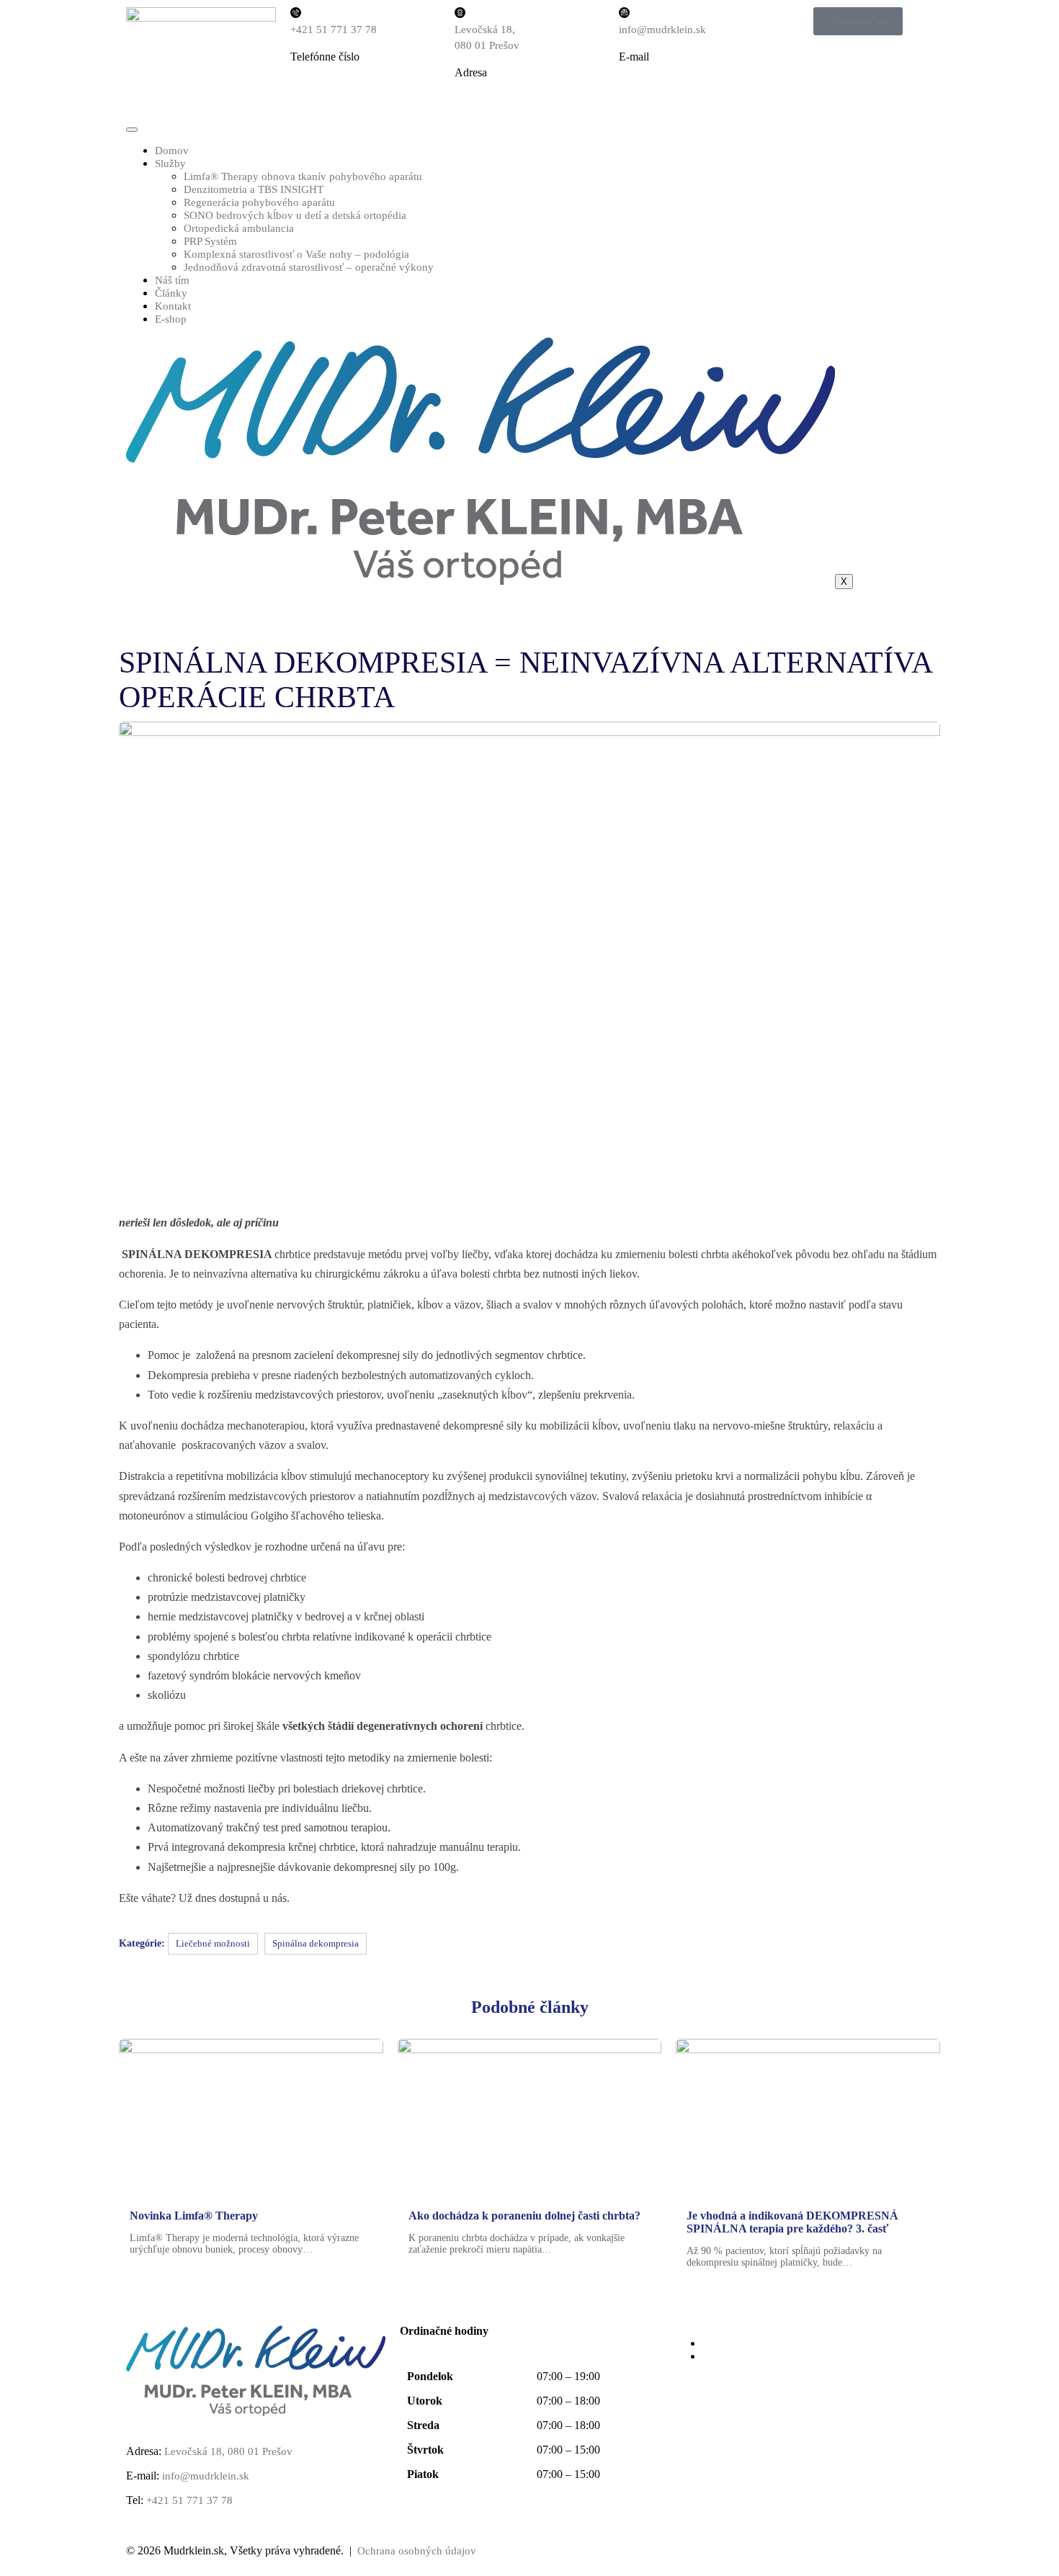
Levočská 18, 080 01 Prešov (227, 2451)
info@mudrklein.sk (662, 30)
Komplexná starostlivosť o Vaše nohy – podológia (296, 254)
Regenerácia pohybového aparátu (259, 202)
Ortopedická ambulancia (239, 228)
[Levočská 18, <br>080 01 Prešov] (460, 13)
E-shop (171, 319)
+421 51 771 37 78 (334, 30)
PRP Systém (210, 241)
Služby (170, 163)
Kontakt (173, 306)
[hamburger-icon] (132, 130)
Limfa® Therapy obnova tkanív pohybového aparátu (303, 176)
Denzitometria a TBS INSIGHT (254, 189)
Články (171, 293)
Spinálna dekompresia (316, 1943)
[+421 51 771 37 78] (296, 13)
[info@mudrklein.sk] (624, 13)
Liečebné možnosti (213, 1943)
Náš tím (172, 280)
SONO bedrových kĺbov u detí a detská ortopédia (295, 215)
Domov (172, 151)
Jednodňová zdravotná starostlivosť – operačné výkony (309, 267)
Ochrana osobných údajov (417, 2551)
